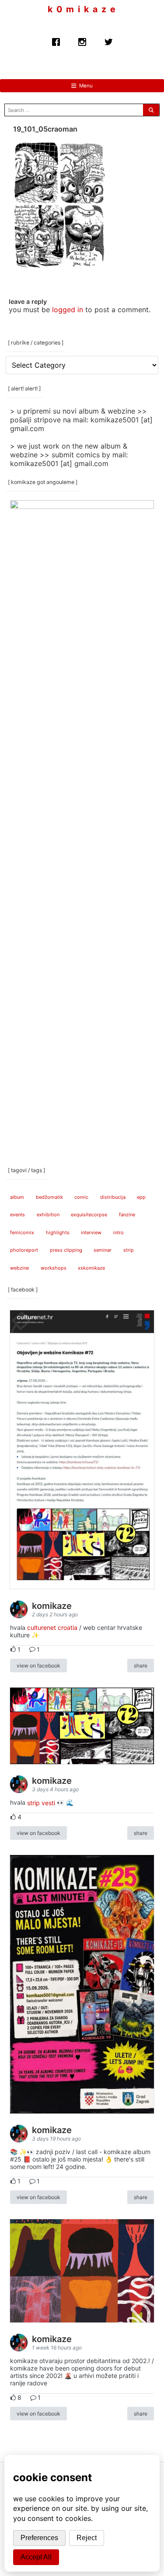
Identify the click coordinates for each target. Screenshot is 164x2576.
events (17, 1215)
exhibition (48, 1215)
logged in (68, 310)
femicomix (22, 1232)
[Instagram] (82, 40)
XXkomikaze (91, 1268)
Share (141, 1666)
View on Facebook (38, 1666)
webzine (19, 1268)
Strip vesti (41, 1802)
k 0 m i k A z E (82, 9)
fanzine (127, 1215)
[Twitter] (108, 40)
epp (141, 1197)
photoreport (24, 1250)
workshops (54, 1268)
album (17, 1197)
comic (81, 1197)
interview (91, 1232)
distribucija (113, 1197)
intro (119, 1232)
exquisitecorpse (89, 1215)
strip (129, 1250)
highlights (58, 1232)
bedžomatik (49, 1197)
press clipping (66, 1250)
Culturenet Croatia (52, 1627)
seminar (103, 1250)
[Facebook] (56, 40)
